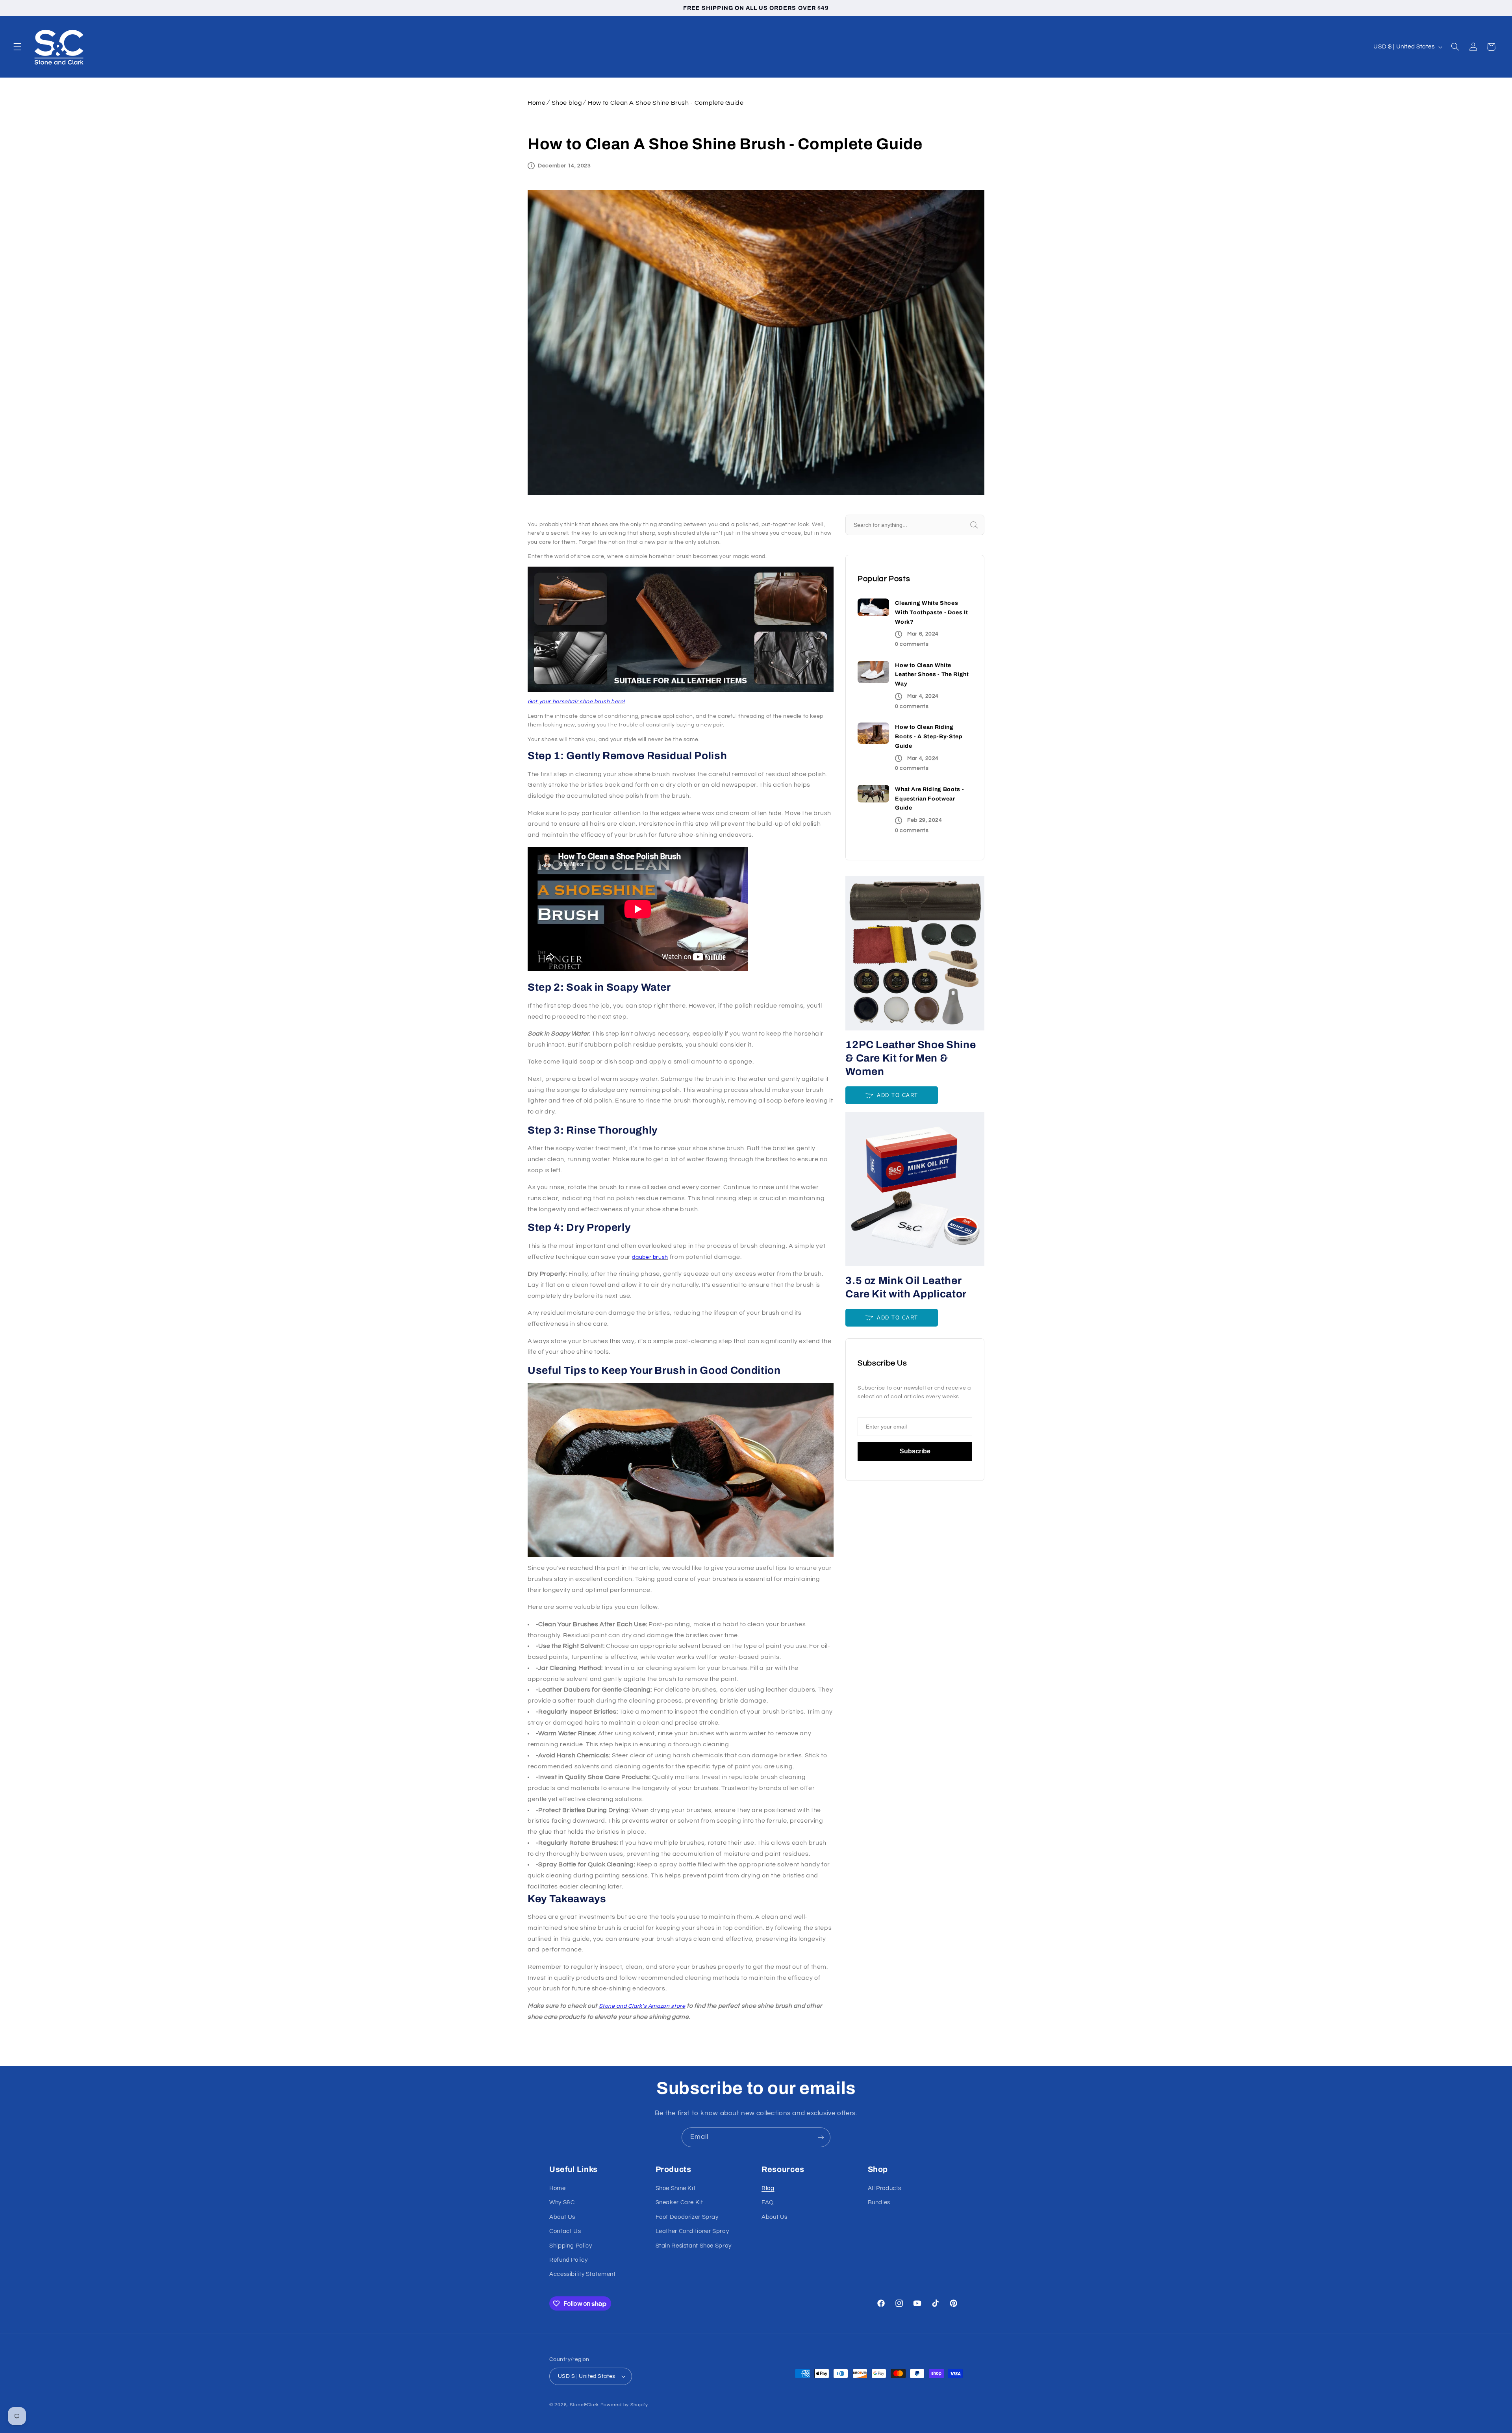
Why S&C (562, 2202)
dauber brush (650, 1257)
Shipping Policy (571, 2246)
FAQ (768, 2202)
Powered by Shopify (624, 2405)
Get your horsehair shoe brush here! (576, 702)
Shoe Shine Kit (676, 2188)
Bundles (879, 2202)
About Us (562, 2217)
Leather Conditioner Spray (692, 2231)
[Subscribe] (821, 2137)
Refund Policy (568, 2260)
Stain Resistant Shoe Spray (694, 2246)
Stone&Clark (584, 2405)
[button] (17, 47)
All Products (885, 2188)
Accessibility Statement (583, 2274)
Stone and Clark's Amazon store (642, 2006)
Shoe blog (567, 103)
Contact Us (565, 2231)
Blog (768, 2188)
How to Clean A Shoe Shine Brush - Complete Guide (666, 103)
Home (537, 103)
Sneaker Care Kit (679, 2202)
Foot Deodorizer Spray (687, 2217)
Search (983, 525)
